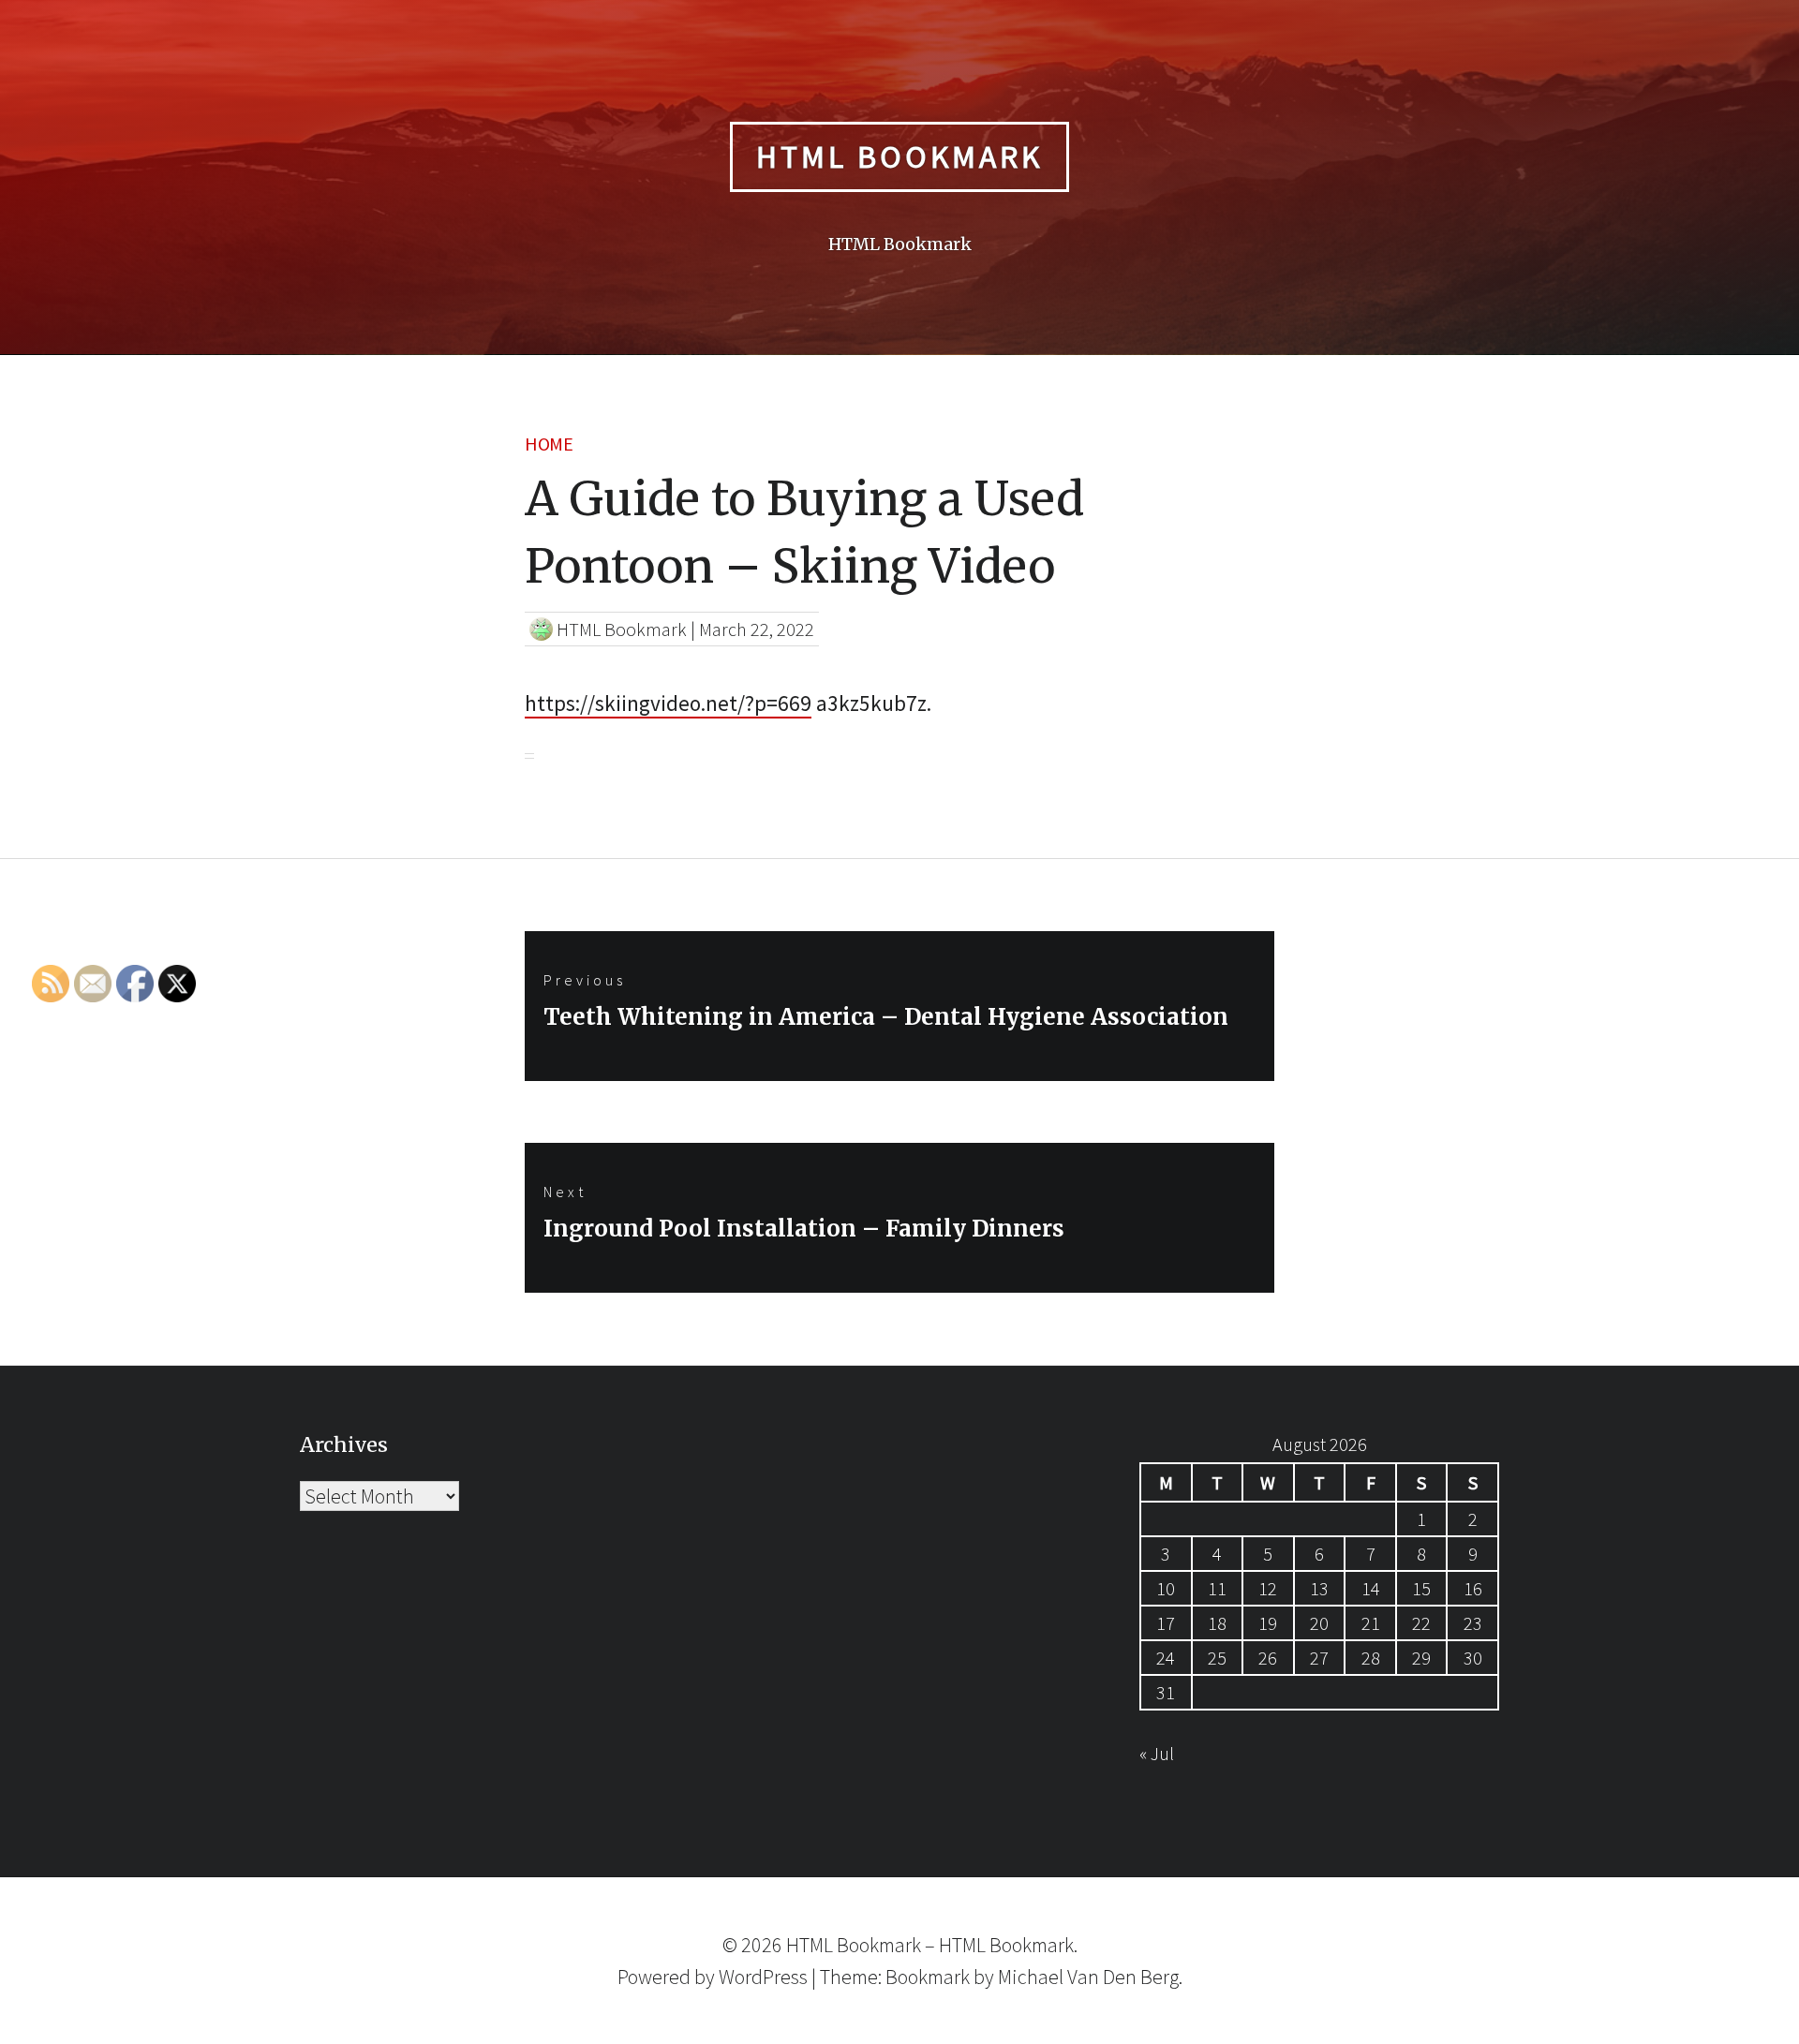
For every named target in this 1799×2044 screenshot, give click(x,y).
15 (1421, 1588)
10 (1166, 1588)
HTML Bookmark (899, 156)
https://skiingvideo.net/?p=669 (668, 703)
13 (1319, 1588)
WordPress (763, 1977)
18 (1217, 1623)
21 (1371, 1623)
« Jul (1157, 1753)
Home (549, 444)
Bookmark (928, 1977)
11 (1217, 1588)
